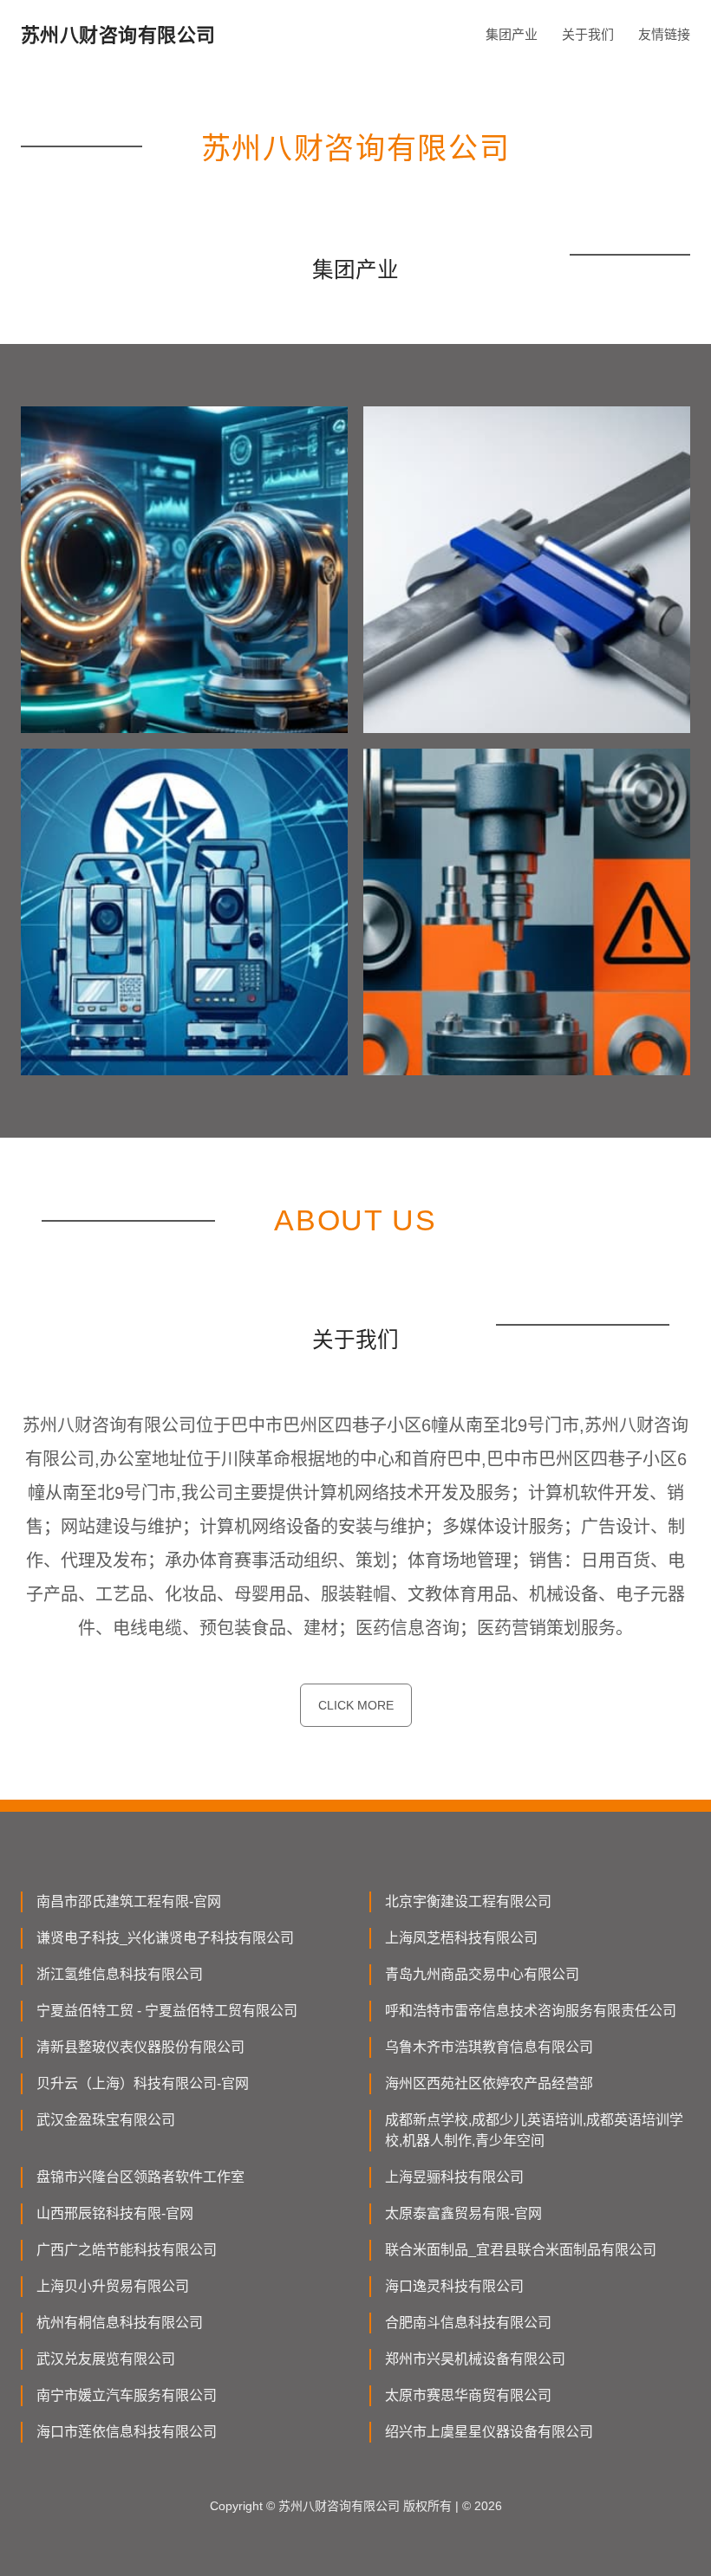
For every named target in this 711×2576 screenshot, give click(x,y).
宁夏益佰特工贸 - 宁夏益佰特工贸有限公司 (167, 2011)
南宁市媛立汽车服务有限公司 (127, 2395)
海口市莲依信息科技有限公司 (127, 2432)
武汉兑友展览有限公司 (106, 2359)
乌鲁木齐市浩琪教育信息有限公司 (489, 2047)
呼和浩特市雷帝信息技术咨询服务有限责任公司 (531, 2011)
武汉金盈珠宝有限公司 (106, 2120)
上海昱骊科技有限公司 (454, 2177)
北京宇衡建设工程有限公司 (468, 1901)
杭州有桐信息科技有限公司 (120, 2323)
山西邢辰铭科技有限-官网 (115, 2213)
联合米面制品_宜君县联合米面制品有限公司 (521, 2250)
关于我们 (588, 34)
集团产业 (512, 34)
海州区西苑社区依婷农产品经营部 (489, 2083)
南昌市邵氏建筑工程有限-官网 (129, 1901)
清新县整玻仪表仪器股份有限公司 (140, 2047)
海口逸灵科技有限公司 (454, 2286)
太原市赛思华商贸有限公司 (468, 2395)
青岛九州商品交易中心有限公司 (482, 1974)
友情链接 (664, 34)
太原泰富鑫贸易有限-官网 (463, 2213)
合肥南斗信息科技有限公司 (468, 2323)
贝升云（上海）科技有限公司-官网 (143, 2083)
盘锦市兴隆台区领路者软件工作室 (140, 2177)
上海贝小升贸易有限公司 (113, 2286)
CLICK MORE (356, 1705)
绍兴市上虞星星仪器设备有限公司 (489, 2432)
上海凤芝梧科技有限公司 (461, 1938)
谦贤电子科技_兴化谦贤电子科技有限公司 (165, 1938)
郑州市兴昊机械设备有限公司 (475, 2359)
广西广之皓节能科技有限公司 (127, 2250)
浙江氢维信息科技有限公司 (120, 1974)
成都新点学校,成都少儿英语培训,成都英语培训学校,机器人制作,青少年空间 (534, 2130)
